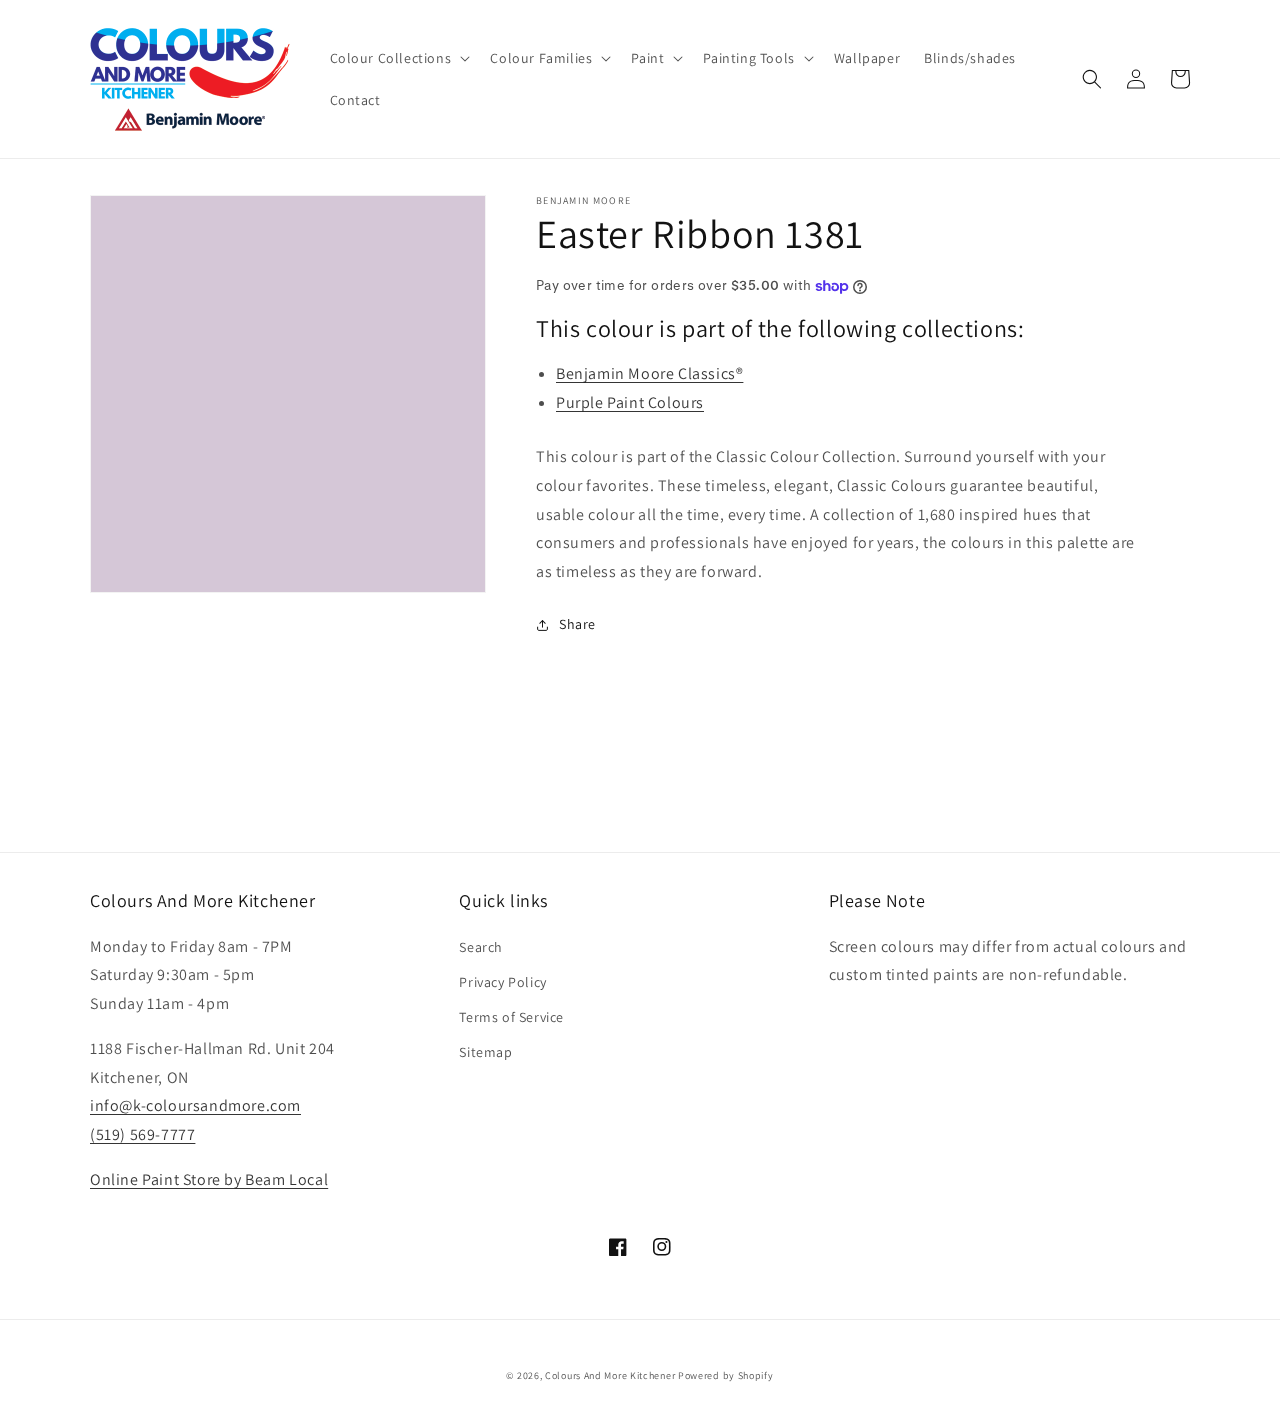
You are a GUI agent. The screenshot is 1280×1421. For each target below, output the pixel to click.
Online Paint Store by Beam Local (209, 1179)
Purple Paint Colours (630, 402)
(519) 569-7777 (142, 1134)
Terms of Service (511, 1017)
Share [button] (577, 624)
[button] (398, 58)
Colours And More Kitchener (610, 1375)
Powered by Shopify (726, 1375)
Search (481, 947)
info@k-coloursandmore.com (195, 1105)
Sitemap (485, 1052)
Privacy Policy (502, 982)
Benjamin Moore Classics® (649, 373)
